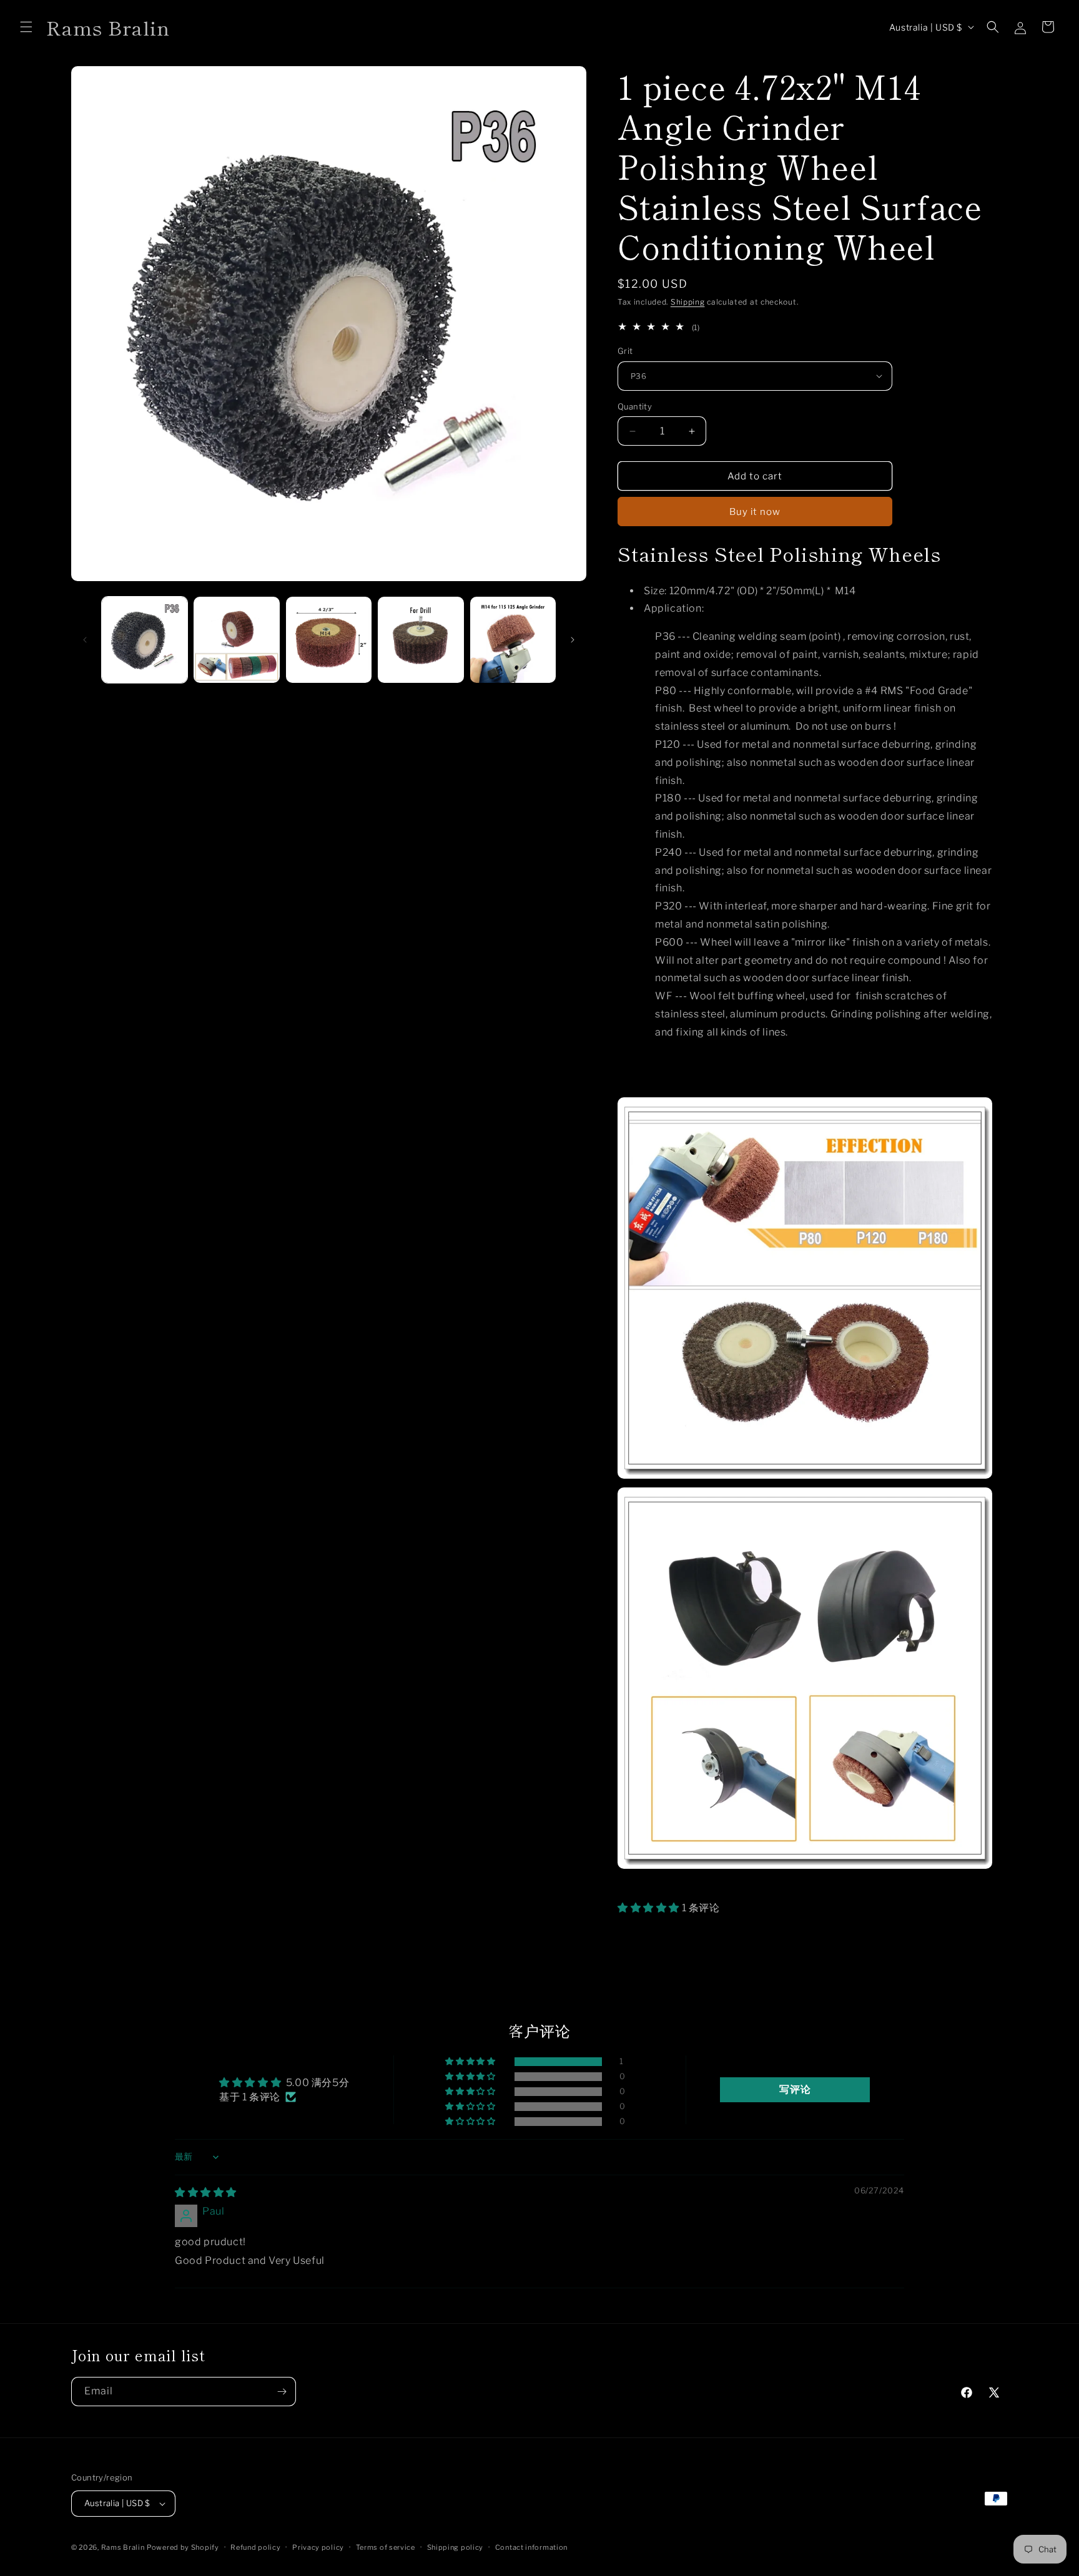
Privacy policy (318, 2547)
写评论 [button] (795, 2089)
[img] (206, 2192)
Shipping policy (456, 2547)
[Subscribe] (282, 2392)
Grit (625, 351)
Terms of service (386, 2547)
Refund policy (255, 2547)
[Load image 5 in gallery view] (513, 639)
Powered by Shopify (183, 2547)
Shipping (688, 302)
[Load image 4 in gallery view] (421, 639)
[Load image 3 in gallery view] (329, 639)
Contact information (531, 2547)
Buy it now (755, 512)
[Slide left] (85, 640)
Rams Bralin (123, 2547)
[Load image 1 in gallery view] (145, 639)
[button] (26, 27)
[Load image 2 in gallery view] (236, 639)
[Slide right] (573, 640)
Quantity (635, 406)
